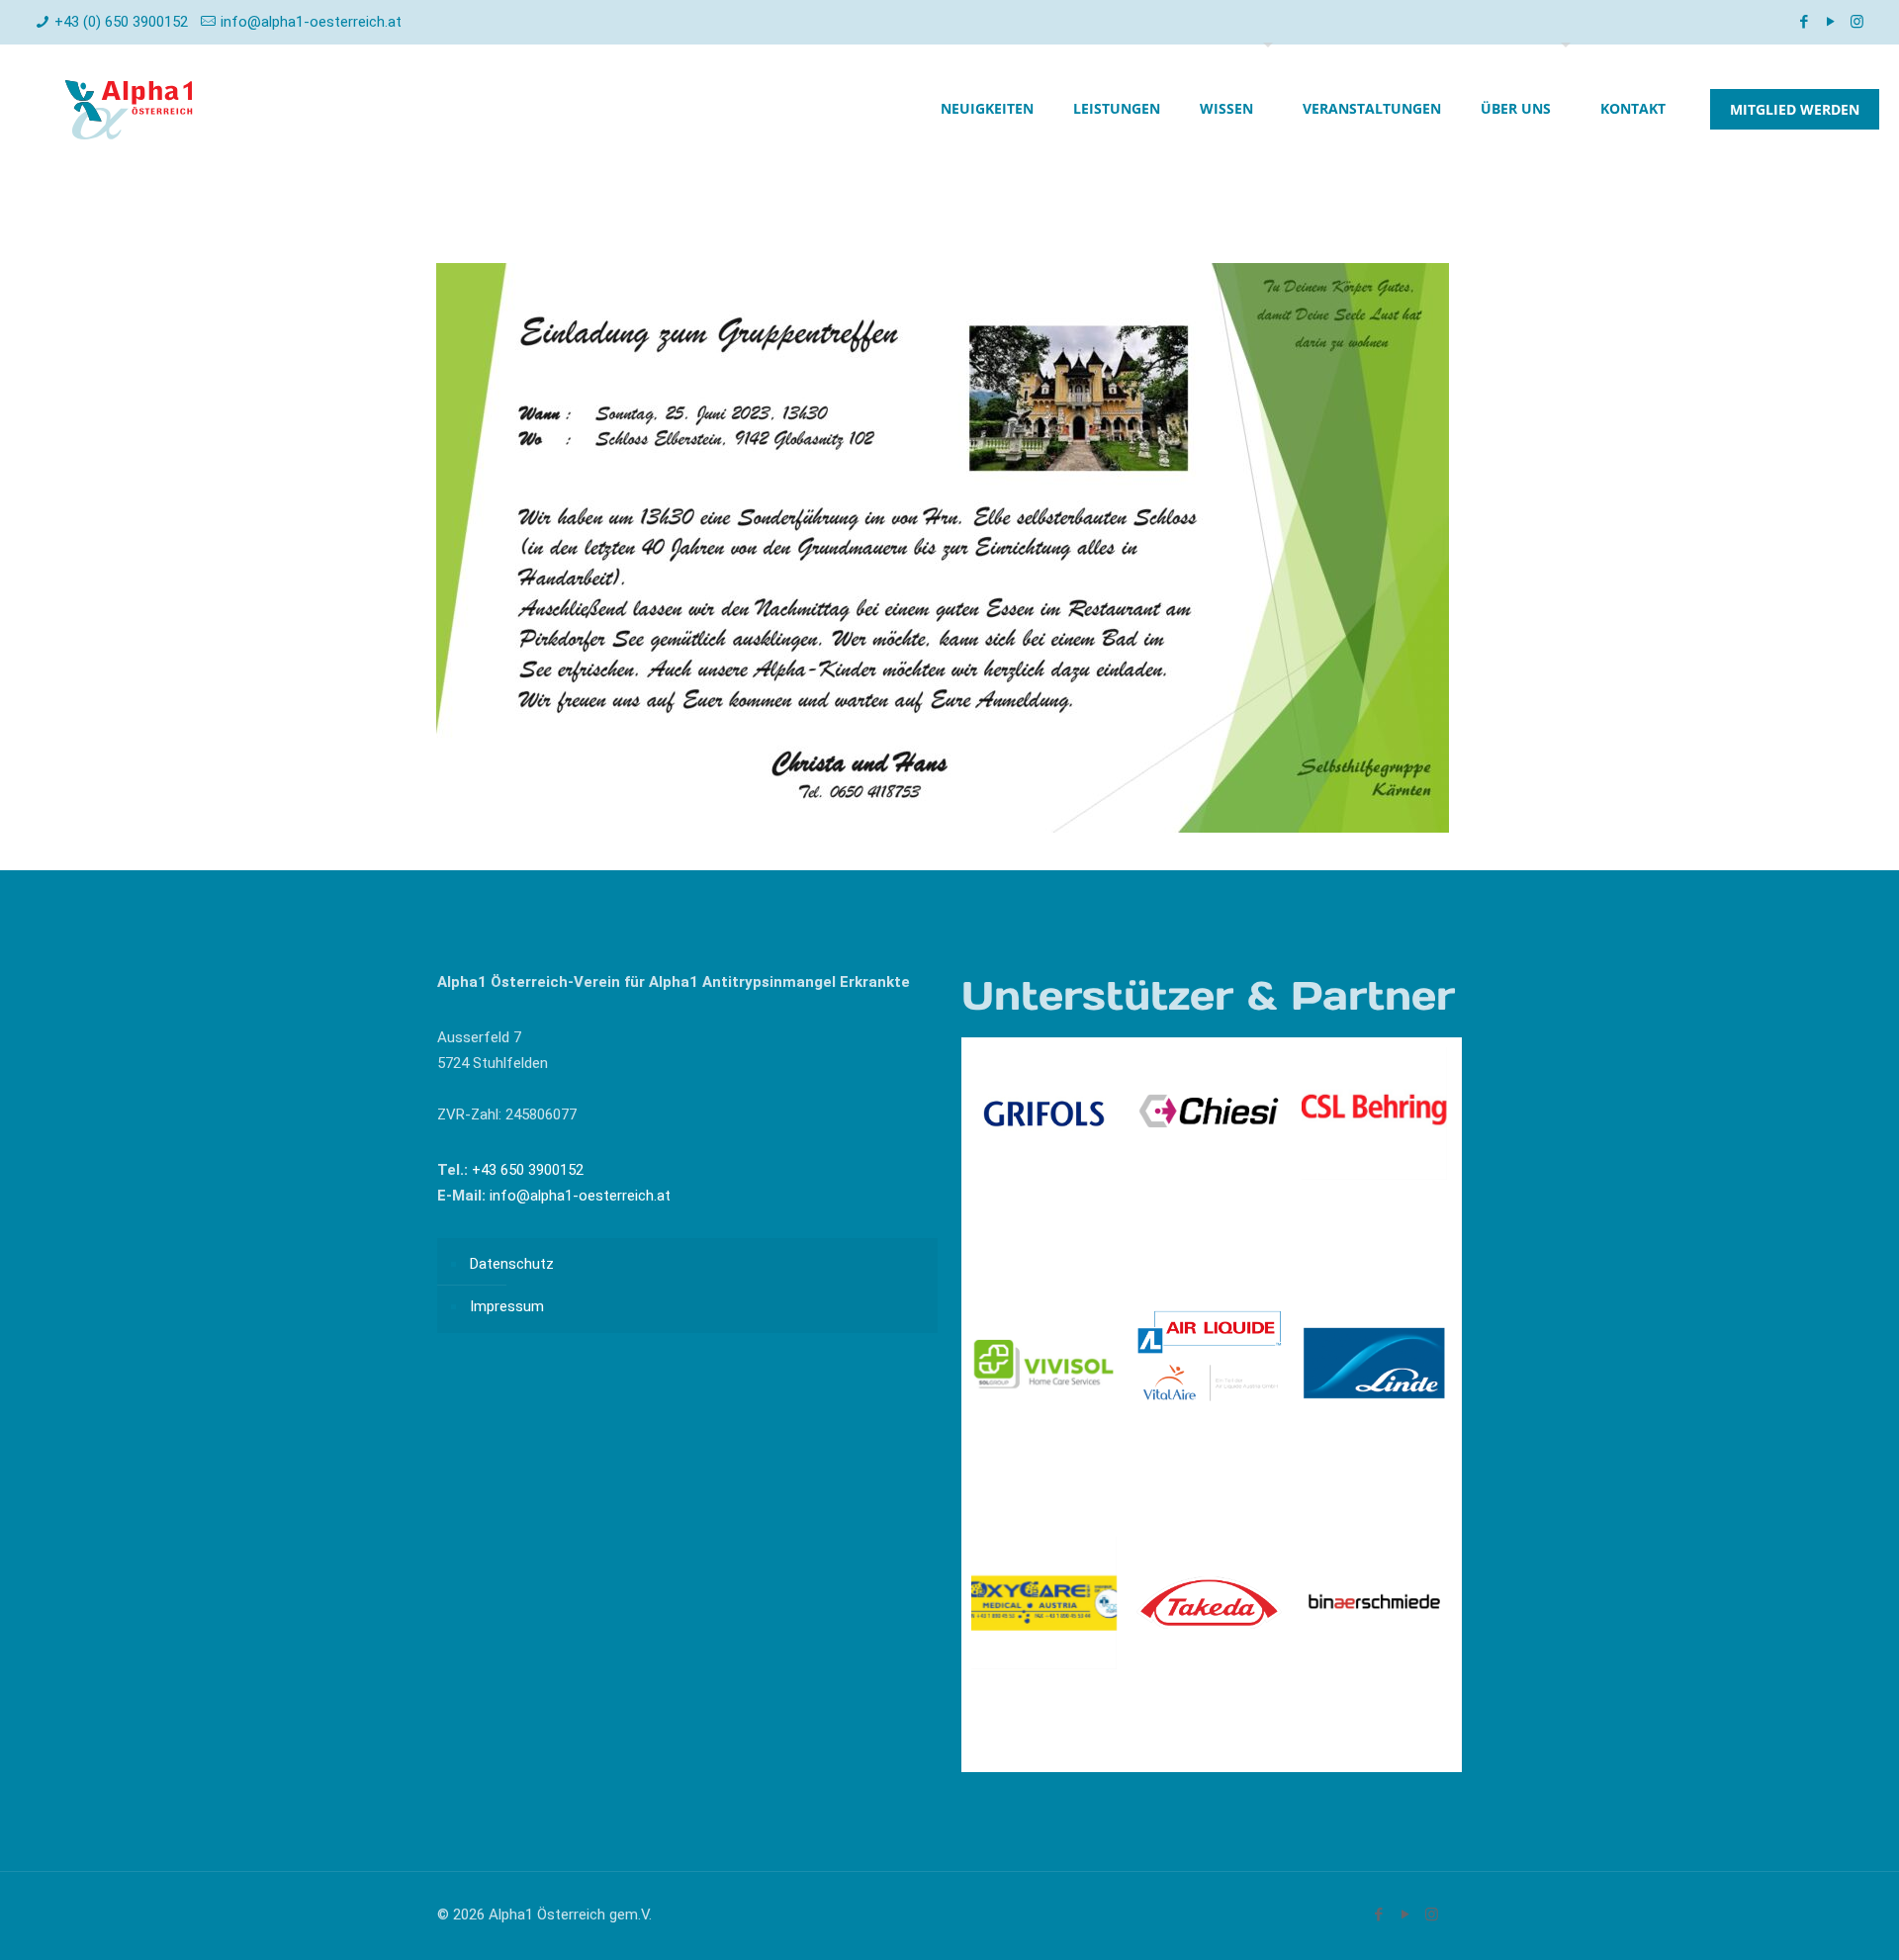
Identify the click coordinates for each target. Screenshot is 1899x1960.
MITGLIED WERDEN (1795, 109)
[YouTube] (1830, 22)
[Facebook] (1804, 22)
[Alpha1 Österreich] (129, 109)
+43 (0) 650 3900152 (121, 22)
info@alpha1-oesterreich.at (311, 22)
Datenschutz (512, 1264)
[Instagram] (1857, 22)
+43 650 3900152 (526, 1170)
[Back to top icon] (1804, 1919)
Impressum (507, 1306)
